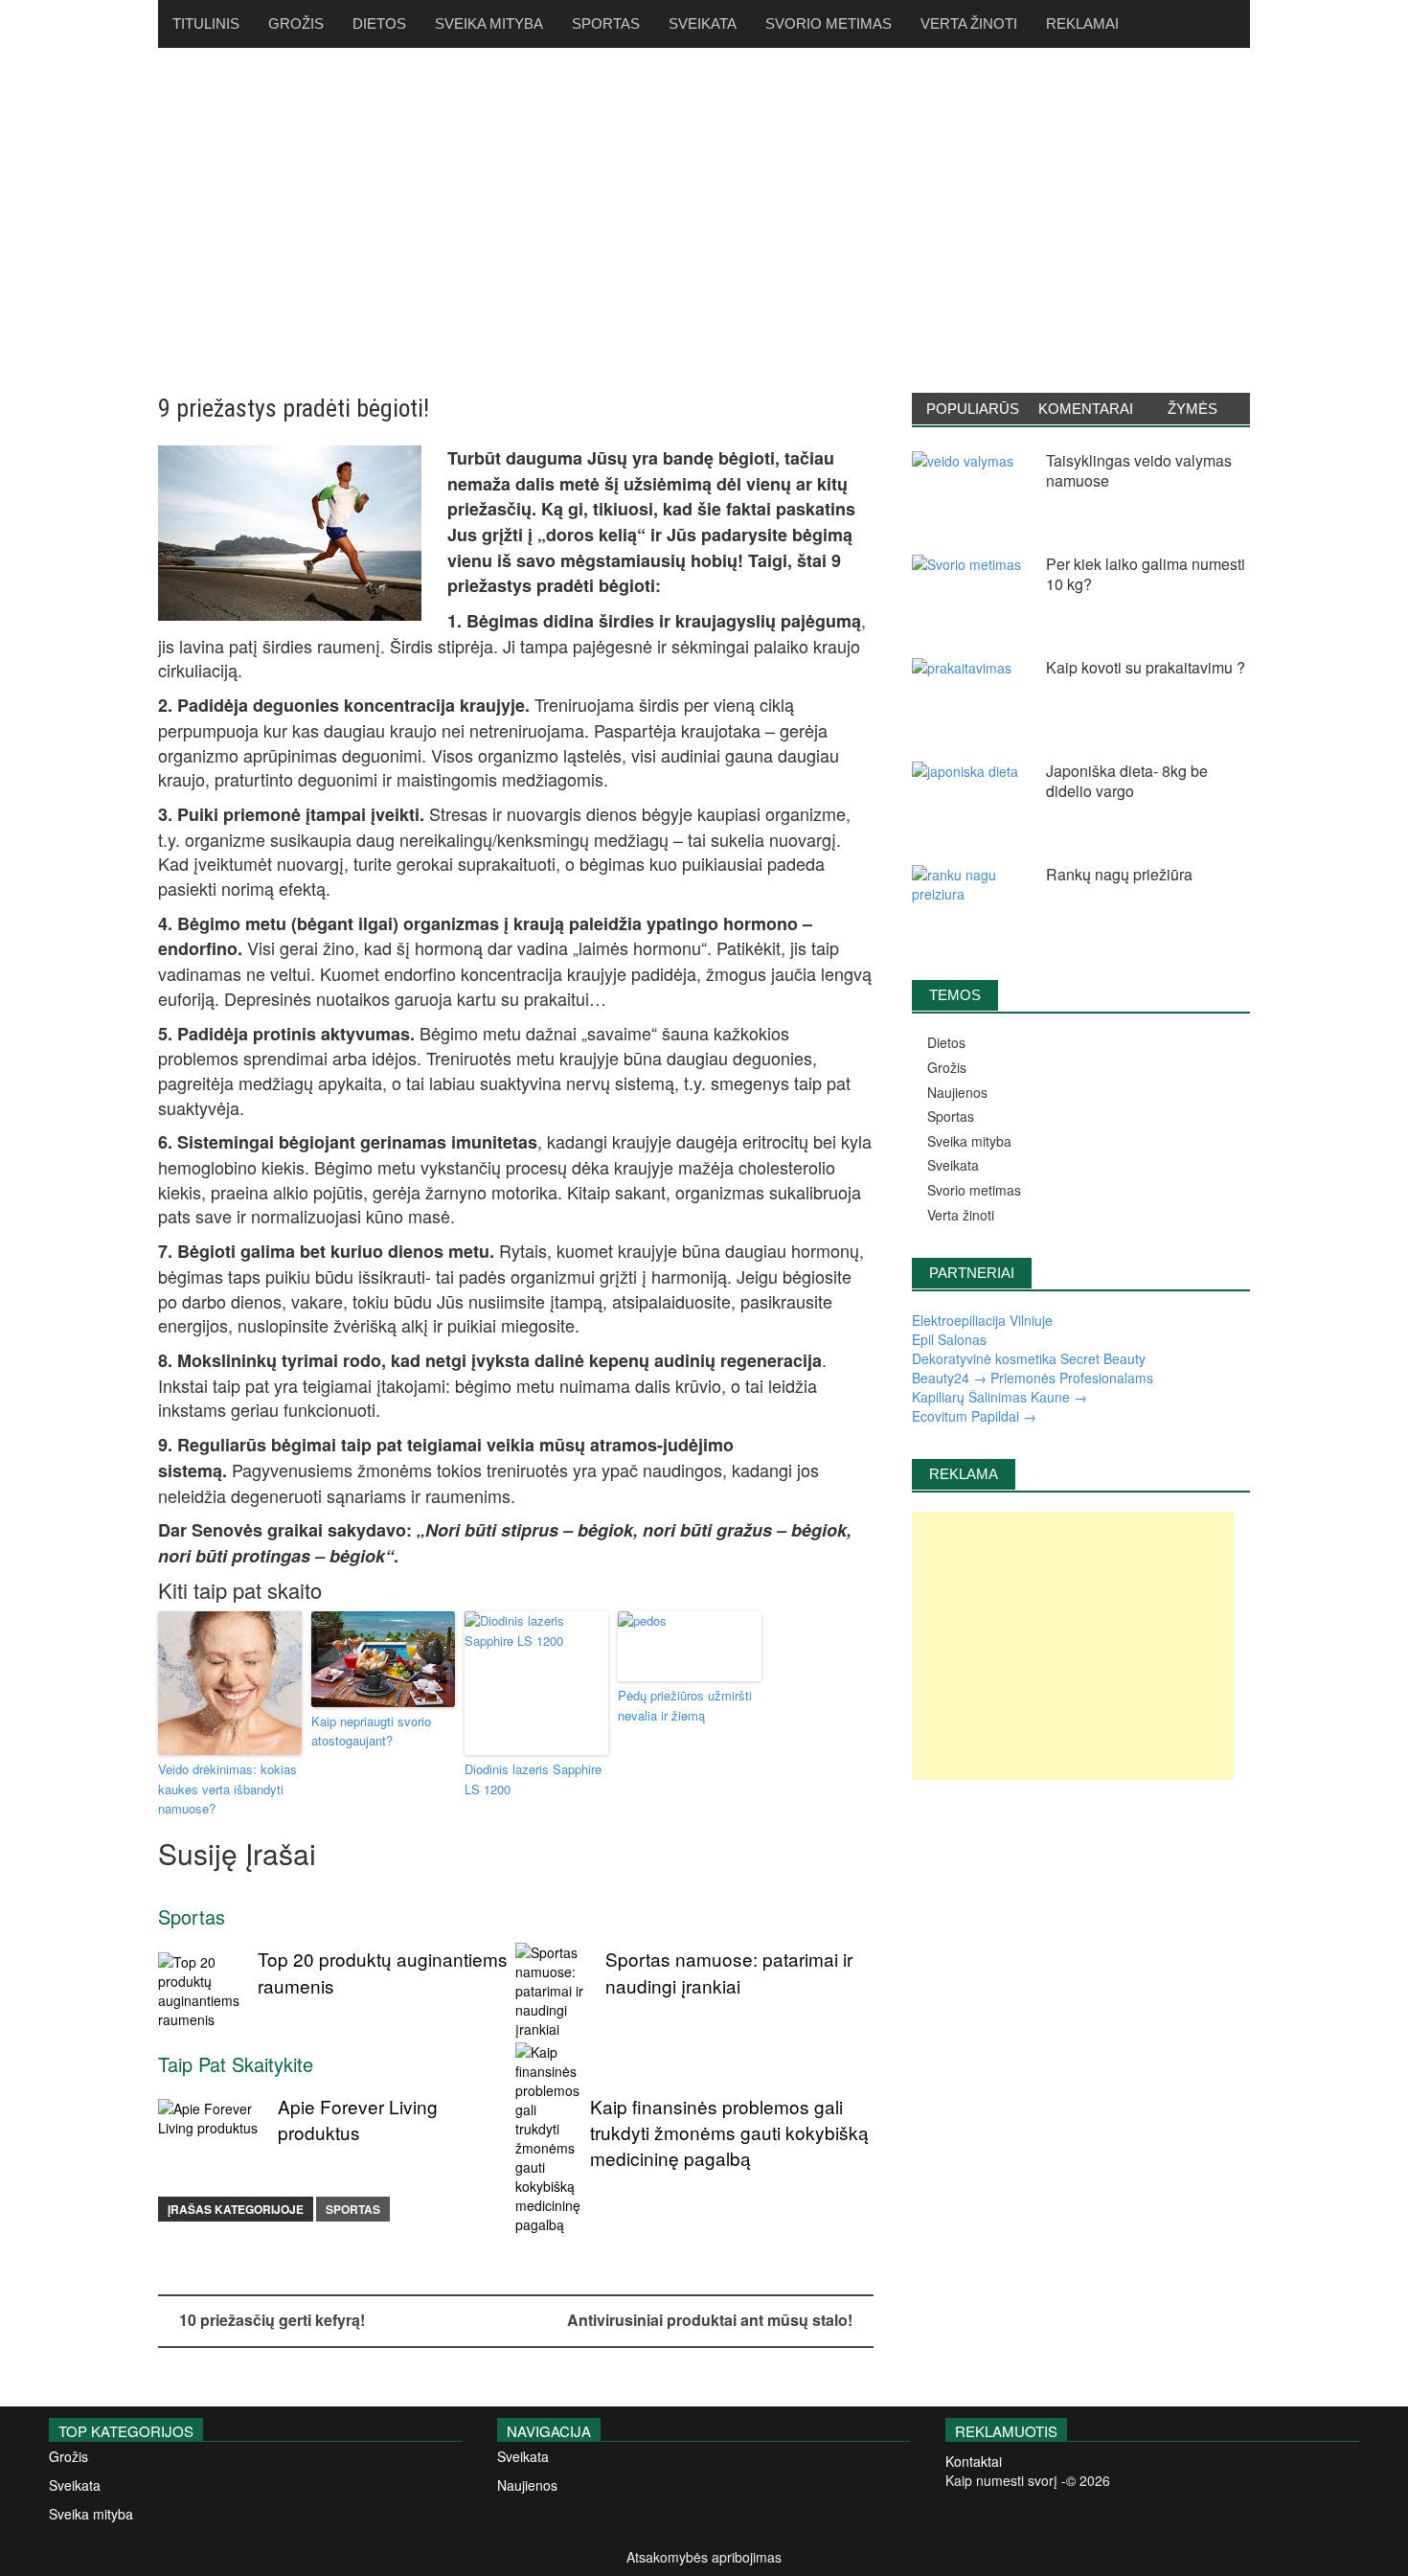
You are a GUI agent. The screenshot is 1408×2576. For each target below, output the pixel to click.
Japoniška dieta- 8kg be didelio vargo (1127, 781)
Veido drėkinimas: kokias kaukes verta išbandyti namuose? (227, 1789)
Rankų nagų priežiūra (1119, 874)
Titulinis (206, 23)
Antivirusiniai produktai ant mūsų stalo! (710, 2320)
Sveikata (703, 23)
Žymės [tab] (1192, 409)
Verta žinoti (969, 23)
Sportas (606, 23)
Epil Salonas (949, 1339)
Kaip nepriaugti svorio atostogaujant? (371, 1731)
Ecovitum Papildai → (974, 1416)
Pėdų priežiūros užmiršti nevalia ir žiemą (685, 1705)
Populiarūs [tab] (973, 409)
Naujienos (957, 1092)
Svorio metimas (829, 23)
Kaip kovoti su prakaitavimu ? (1146, 667)
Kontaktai (974, 2461)
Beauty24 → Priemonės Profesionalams (1033, 1378)
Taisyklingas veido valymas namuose (1139, 470)
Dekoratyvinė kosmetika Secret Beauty (1029, 1358)
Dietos (379, 23)
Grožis (296, 23)
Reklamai (1082, 23)
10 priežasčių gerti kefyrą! (272, 2320)
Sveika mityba (489, 23)
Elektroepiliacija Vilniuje (982, 1320)
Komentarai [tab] (1086, 409)
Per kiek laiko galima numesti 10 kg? (1146, 574)
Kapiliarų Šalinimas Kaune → (999, 1397)
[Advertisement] (704, 220)
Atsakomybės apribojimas (704, 2557)
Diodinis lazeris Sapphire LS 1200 (533, 1779)
